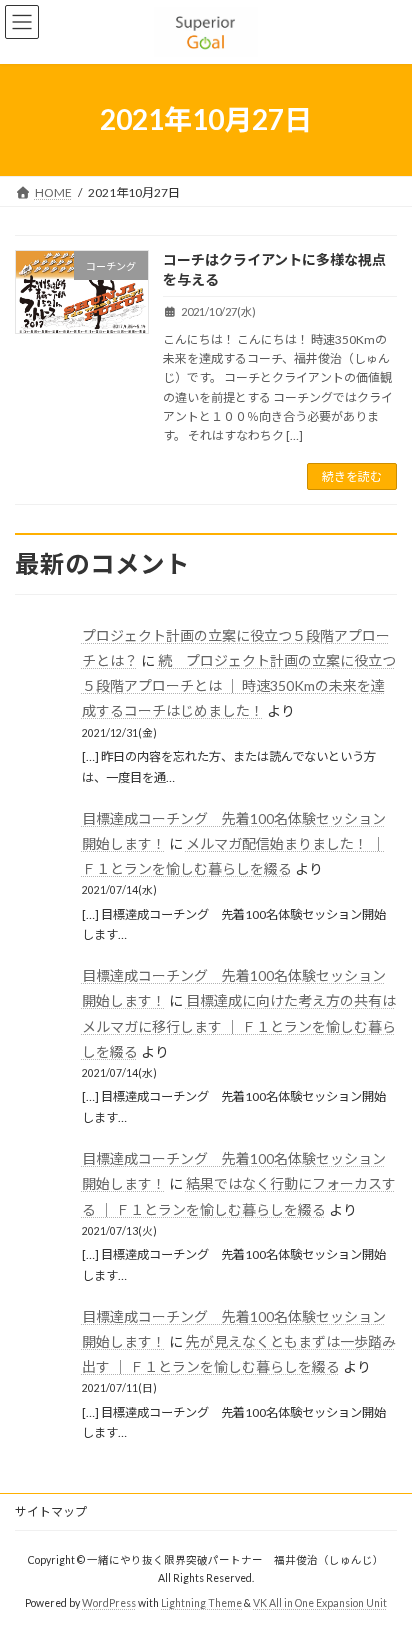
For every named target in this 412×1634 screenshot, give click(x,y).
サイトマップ (51, 1511)
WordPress (109, 1603)
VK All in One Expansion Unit (320, 1603)
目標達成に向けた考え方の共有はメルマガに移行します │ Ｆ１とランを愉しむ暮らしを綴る (239, 1026)
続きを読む (352, 476)
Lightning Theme (201, 1603)
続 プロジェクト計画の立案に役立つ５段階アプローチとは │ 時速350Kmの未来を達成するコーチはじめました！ (239, 685)
